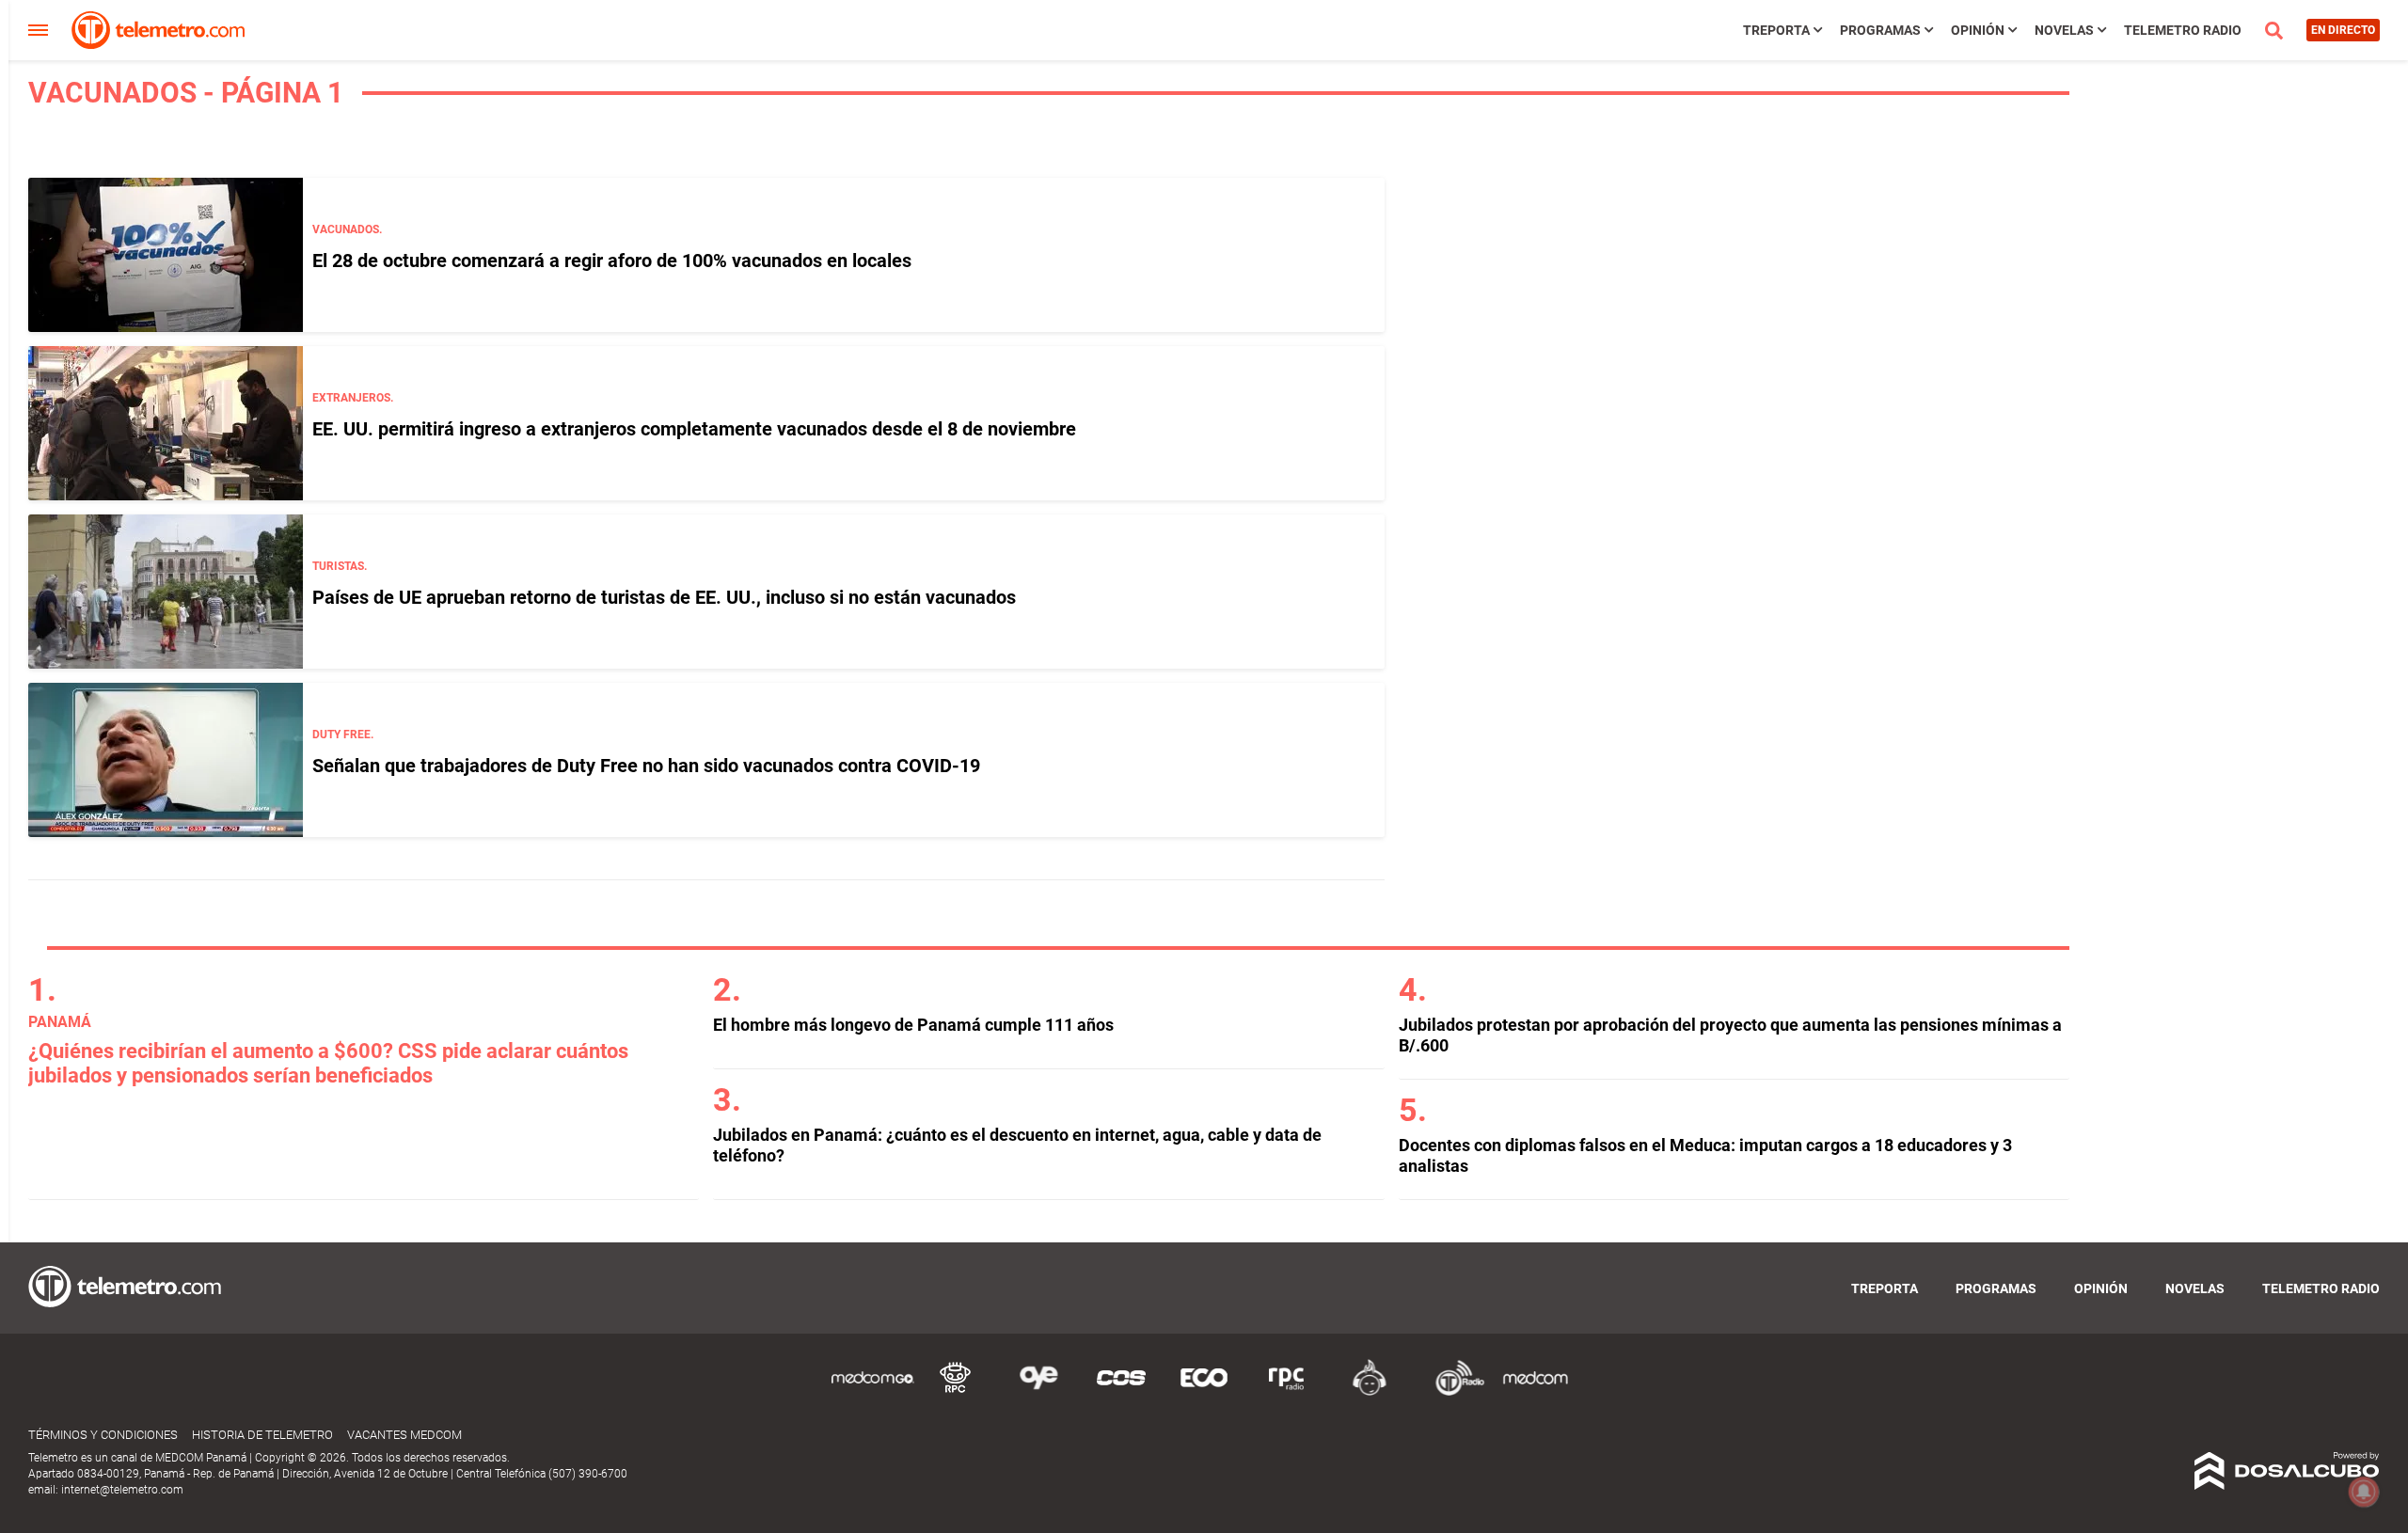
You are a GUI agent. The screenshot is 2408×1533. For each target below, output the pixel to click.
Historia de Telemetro (262, 1435)
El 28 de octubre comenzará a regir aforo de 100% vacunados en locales (612, 261)
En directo (2343, 30)
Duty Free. (343, 735)
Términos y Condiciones (103, 1435)
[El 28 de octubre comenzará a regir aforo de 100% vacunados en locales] (166, 255)
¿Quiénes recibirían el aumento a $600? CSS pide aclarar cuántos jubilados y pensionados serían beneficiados (328, 1063)
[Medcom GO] (873, 1392)
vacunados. (347, 229)
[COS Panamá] (1121, 1392)
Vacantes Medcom (404, 1435)
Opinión (1978, 30)
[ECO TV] (1204, 1392)
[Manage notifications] (2364, 1492)
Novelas (2064, 30)
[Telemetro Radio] (1452, 1392)
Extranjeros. (353, 398)
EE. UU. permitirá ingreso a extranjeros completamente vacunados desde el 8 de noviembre (694, 429)
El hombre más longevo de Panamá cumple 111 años (913, 1025)
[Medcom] (1535, 1392)
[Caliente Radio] (1370, 1392)
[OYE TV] (1038, 1392)
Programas (1880, 30)
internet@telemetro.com (122, 1490)
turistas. (340, 566)
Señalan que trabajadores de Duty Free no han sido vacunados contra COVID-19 (646, 766)
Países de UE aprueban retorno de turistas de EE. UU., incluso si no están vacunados (664, 597)
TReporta (1776, 30)
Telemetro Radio (2183, 30)
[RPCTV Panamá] (956, 1392)
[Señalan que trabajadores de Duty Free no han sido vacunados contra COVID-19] (166, 760)
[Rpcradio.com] (1287, 1392)
